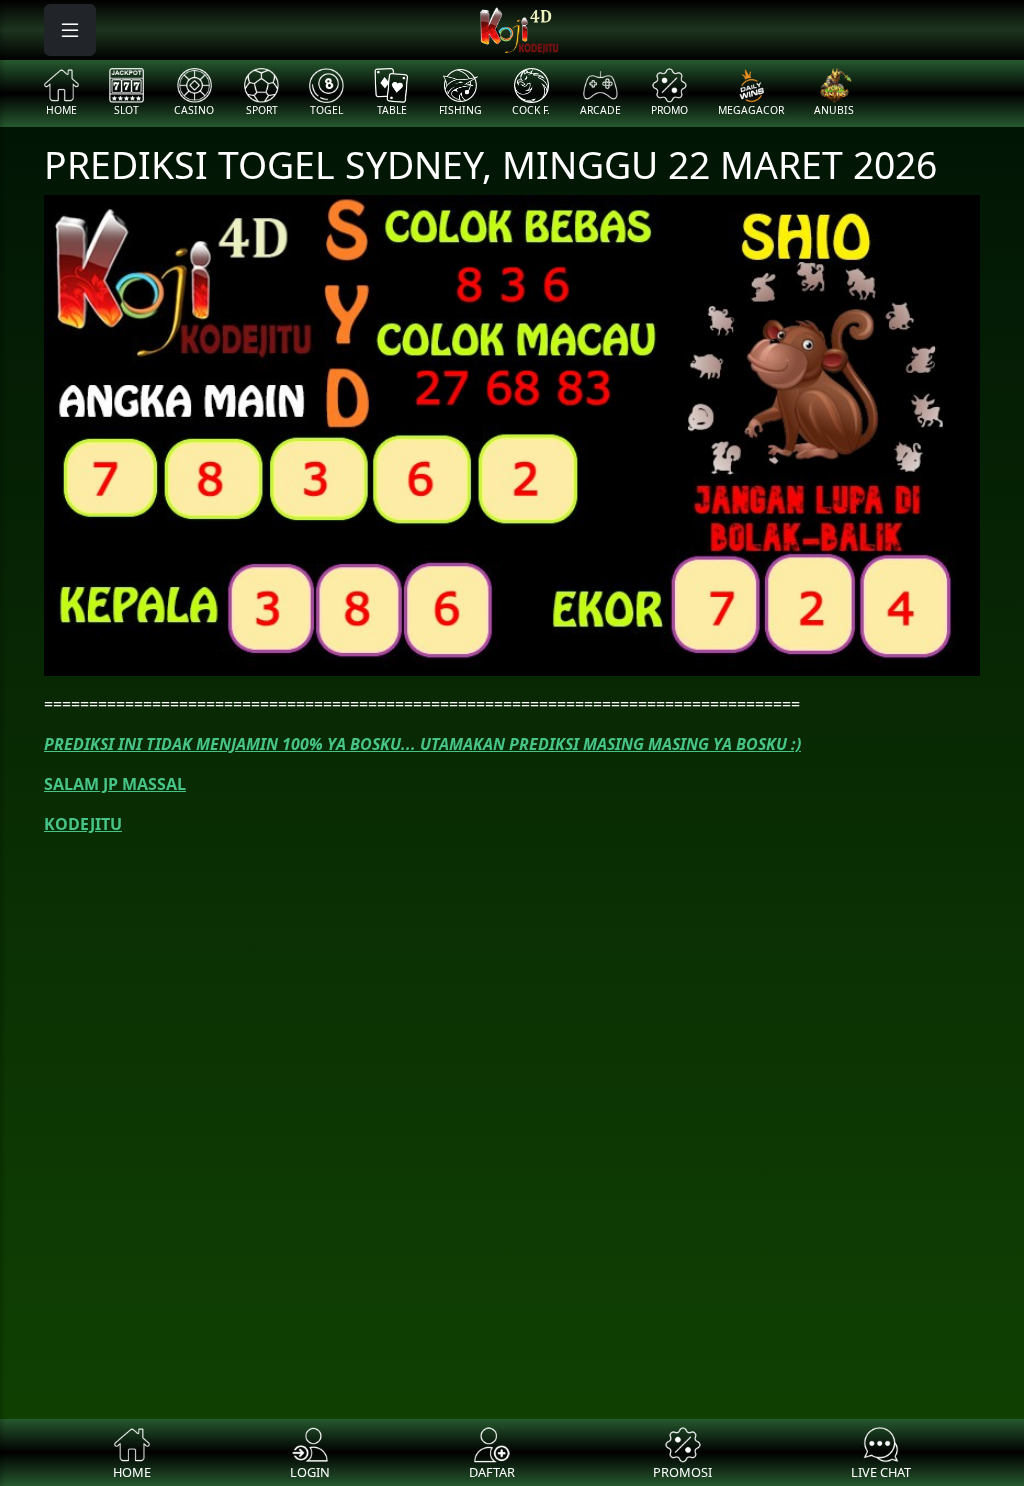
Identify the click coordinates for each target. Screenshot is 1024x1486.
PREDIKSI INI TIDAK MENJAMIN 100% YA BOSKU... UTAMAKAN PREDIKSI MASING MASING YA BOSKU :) (422, 744)
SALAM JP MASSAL (115, 784)
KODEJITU (83, 824)
